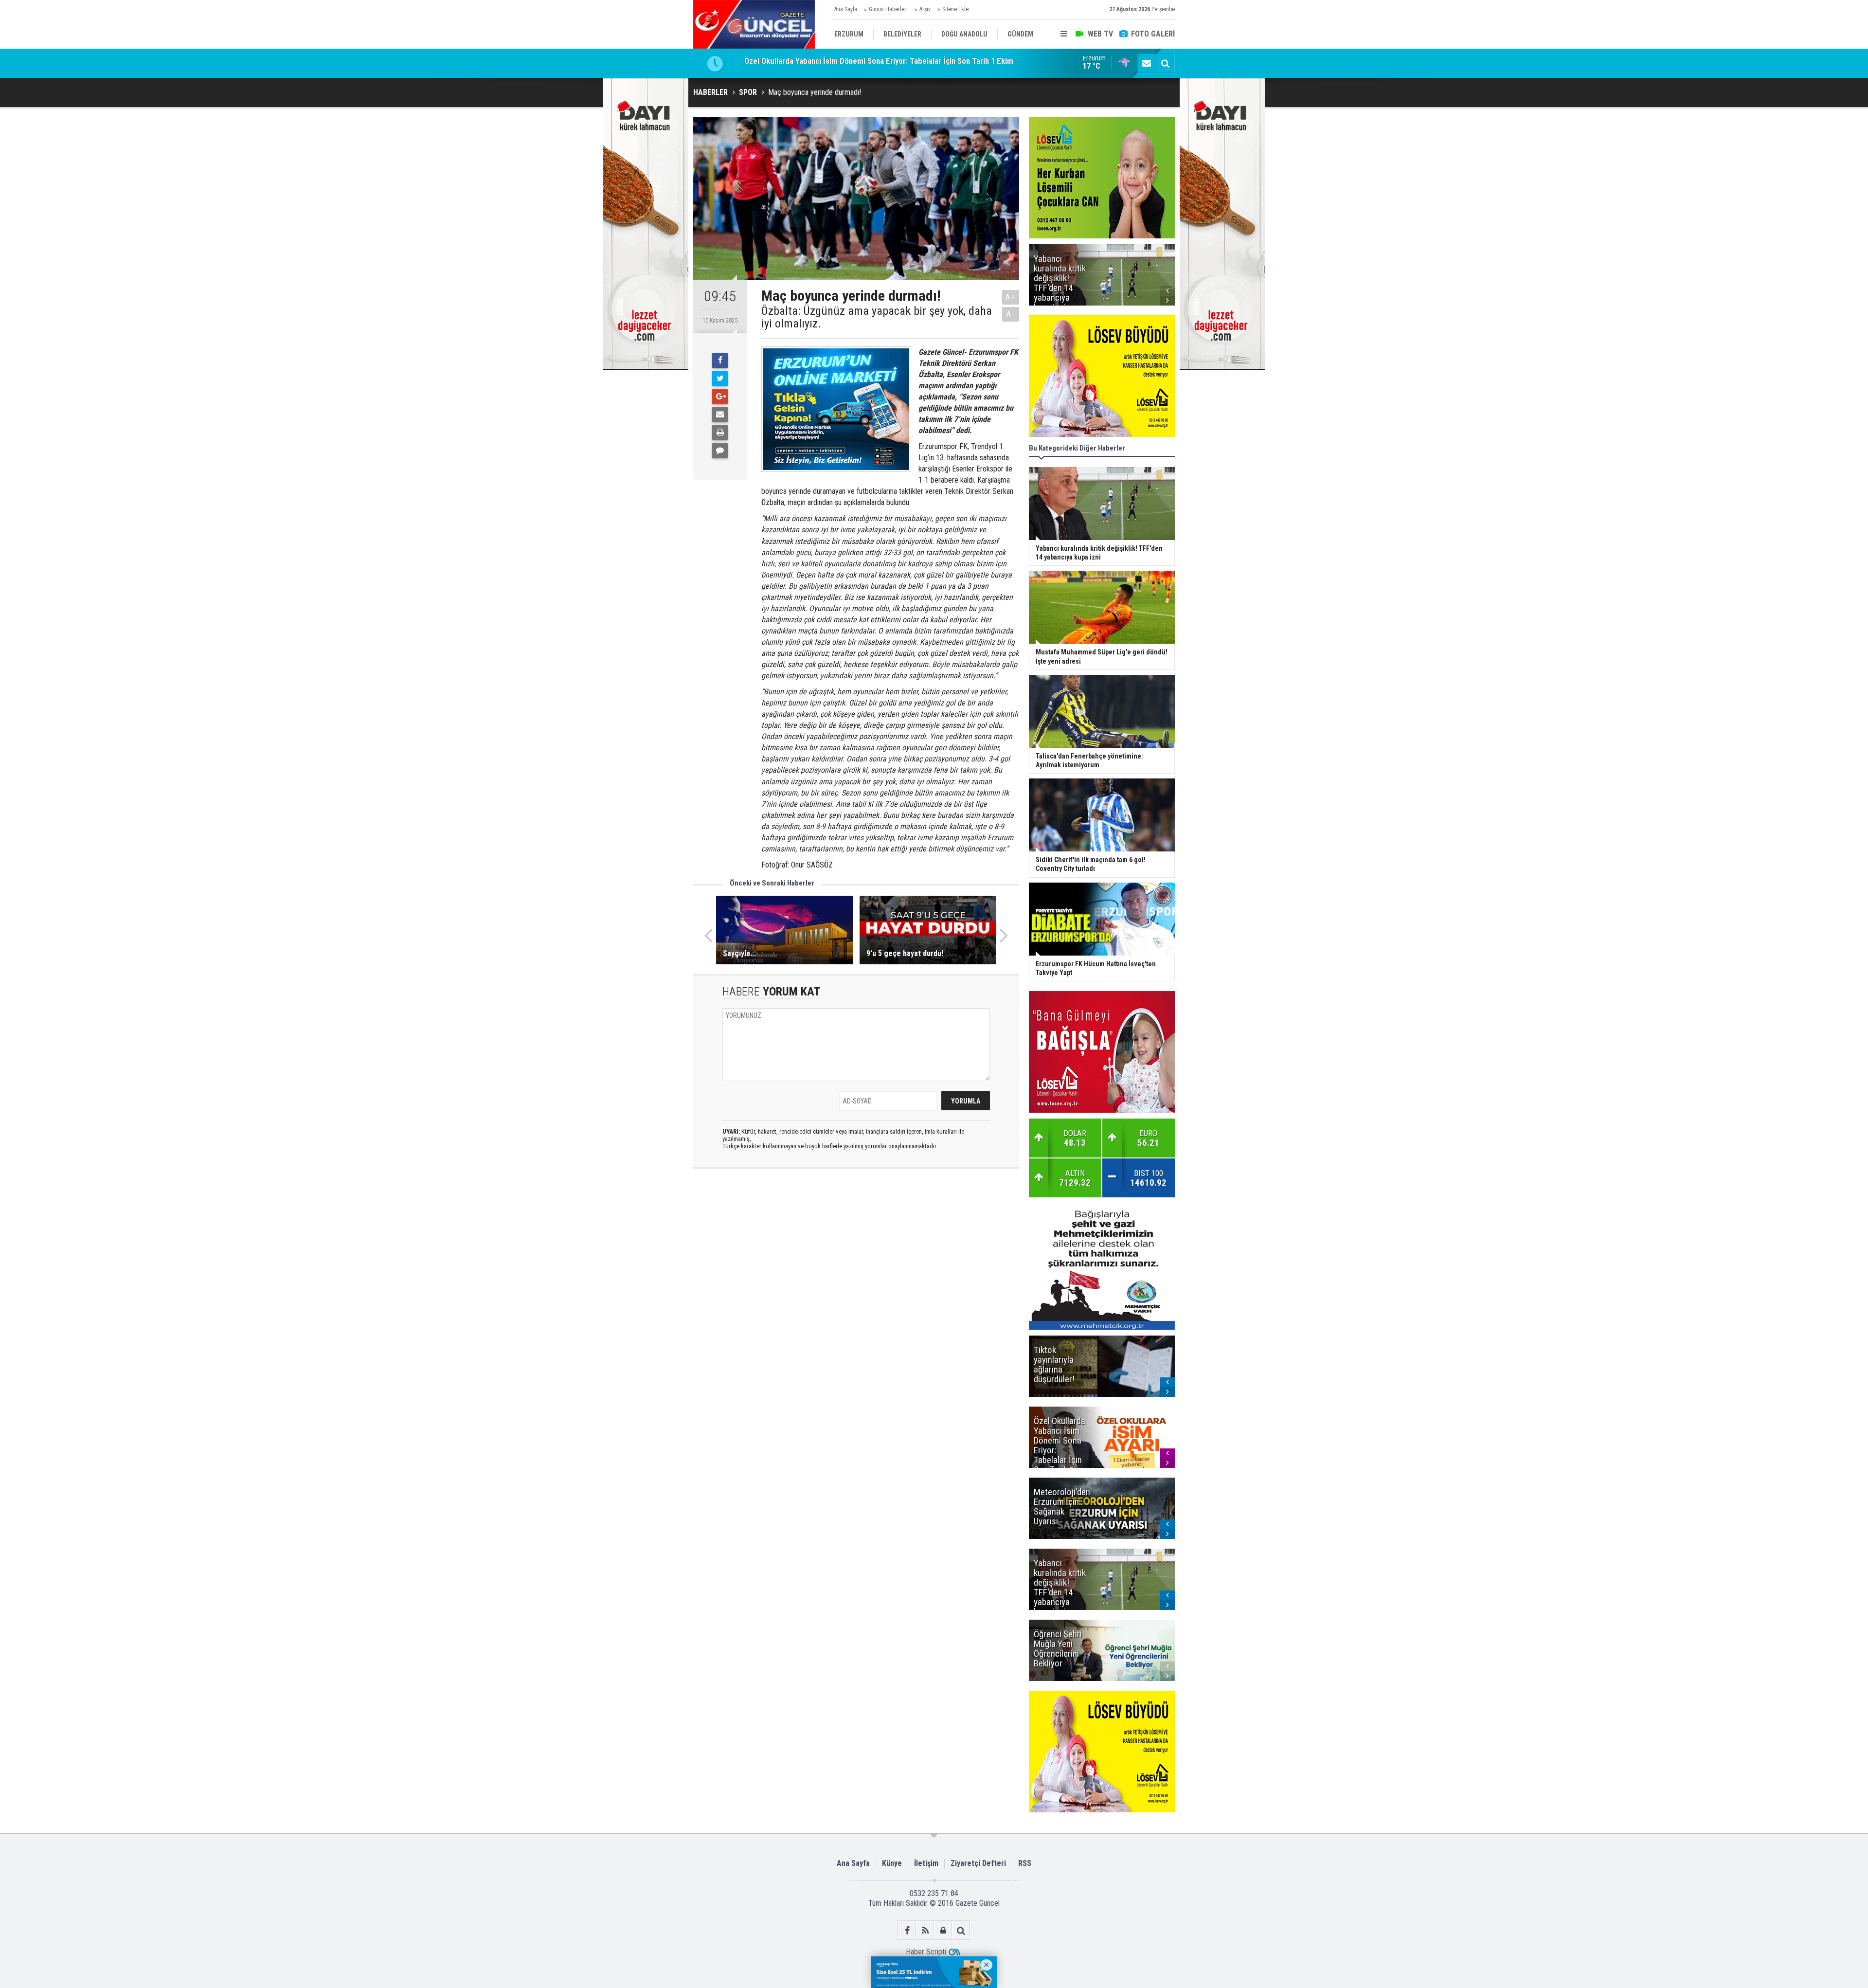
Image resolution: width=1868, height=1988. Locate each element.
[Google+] (720, 397)
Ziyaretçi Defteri (978, 1863)
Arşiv (925, 9)
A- (1011, 314)
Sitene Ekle (955, 9)
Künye (892, 1863)
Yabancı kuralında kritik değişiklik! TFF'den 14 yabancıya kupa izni (854, 63)
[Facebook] (720, 361)
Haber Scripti (926, 1952)
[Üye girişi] (943, 1930)
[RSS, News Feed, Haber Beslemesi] (925, 1930)
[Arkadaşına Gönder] (720, 415)
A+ (1011, 297)
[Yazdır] (720, 433)
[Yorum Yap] (720, 451)
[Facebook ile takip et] (907, 1930)
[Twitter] (720, 379)
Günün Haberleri (888, 9)
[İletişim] (1147, 63)
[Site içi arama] (1165, 63)
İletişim (926, 1863)
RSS (1025, 1863)
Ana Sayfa (846, 9)
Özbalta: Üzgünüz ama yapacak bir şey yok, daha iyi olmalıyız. (877, 317)
